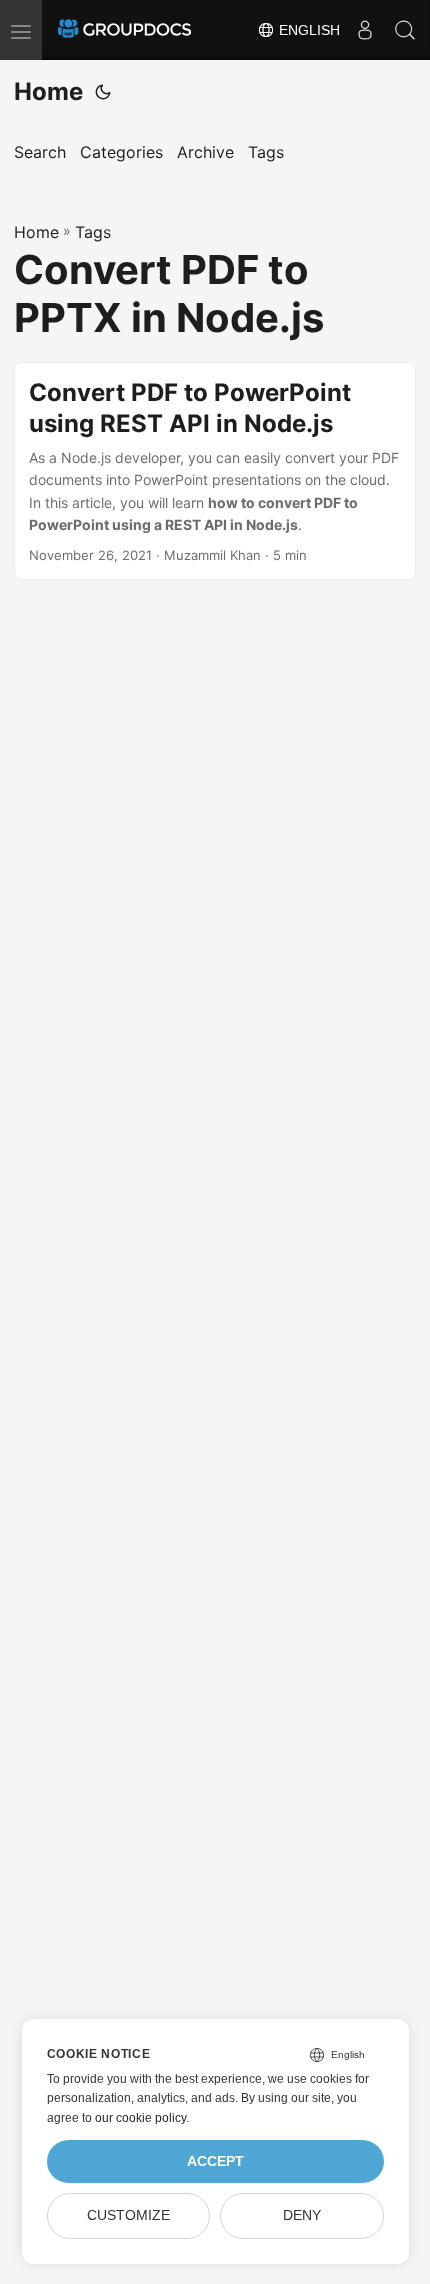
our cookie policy (140, 2118)
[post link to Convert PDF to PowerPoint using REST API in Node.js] (215, 471)
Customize (128, 2215)
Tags (93, 232)
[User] (365, 30)
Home (48, 91)
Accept (215, 2161)
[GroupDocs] (124, 30)
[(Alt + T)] (103, 92)
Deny (302, 2215)
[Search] (405, 30)
